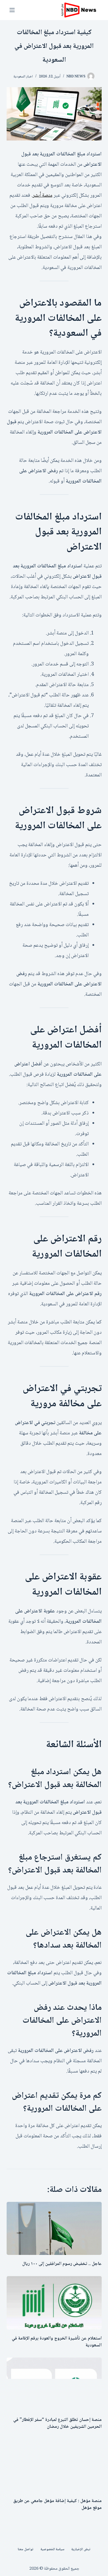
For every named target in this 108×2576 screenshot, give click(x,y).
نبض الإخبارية (81, 2550)
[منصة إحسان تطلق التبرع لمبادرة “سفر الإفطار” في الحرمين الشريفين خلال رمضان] (54, 2384)
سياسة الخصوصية (52, 2550)
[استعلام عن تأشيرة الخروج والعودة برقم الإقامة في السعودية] (54, 2303)
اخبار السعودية (23, 77)
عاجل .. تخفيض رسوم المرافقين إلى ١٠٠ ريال (62, 2264)
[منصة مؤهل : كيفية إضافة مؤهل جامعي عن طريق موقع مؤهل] (54, 2466)
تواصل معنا (26, 2550)
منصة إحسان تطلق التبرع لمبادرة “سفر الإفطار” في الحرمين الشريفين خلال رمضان (57, 2423)
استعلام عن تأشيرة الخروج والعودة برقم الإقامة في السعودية (57, 2342)
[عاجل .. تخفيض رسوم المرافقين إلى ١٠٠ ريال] (54, 2229)
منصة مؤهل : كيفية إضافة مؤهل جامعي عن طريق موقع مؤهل (57, 2504)
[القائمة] (12, 10)
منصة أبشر (42, 196)
